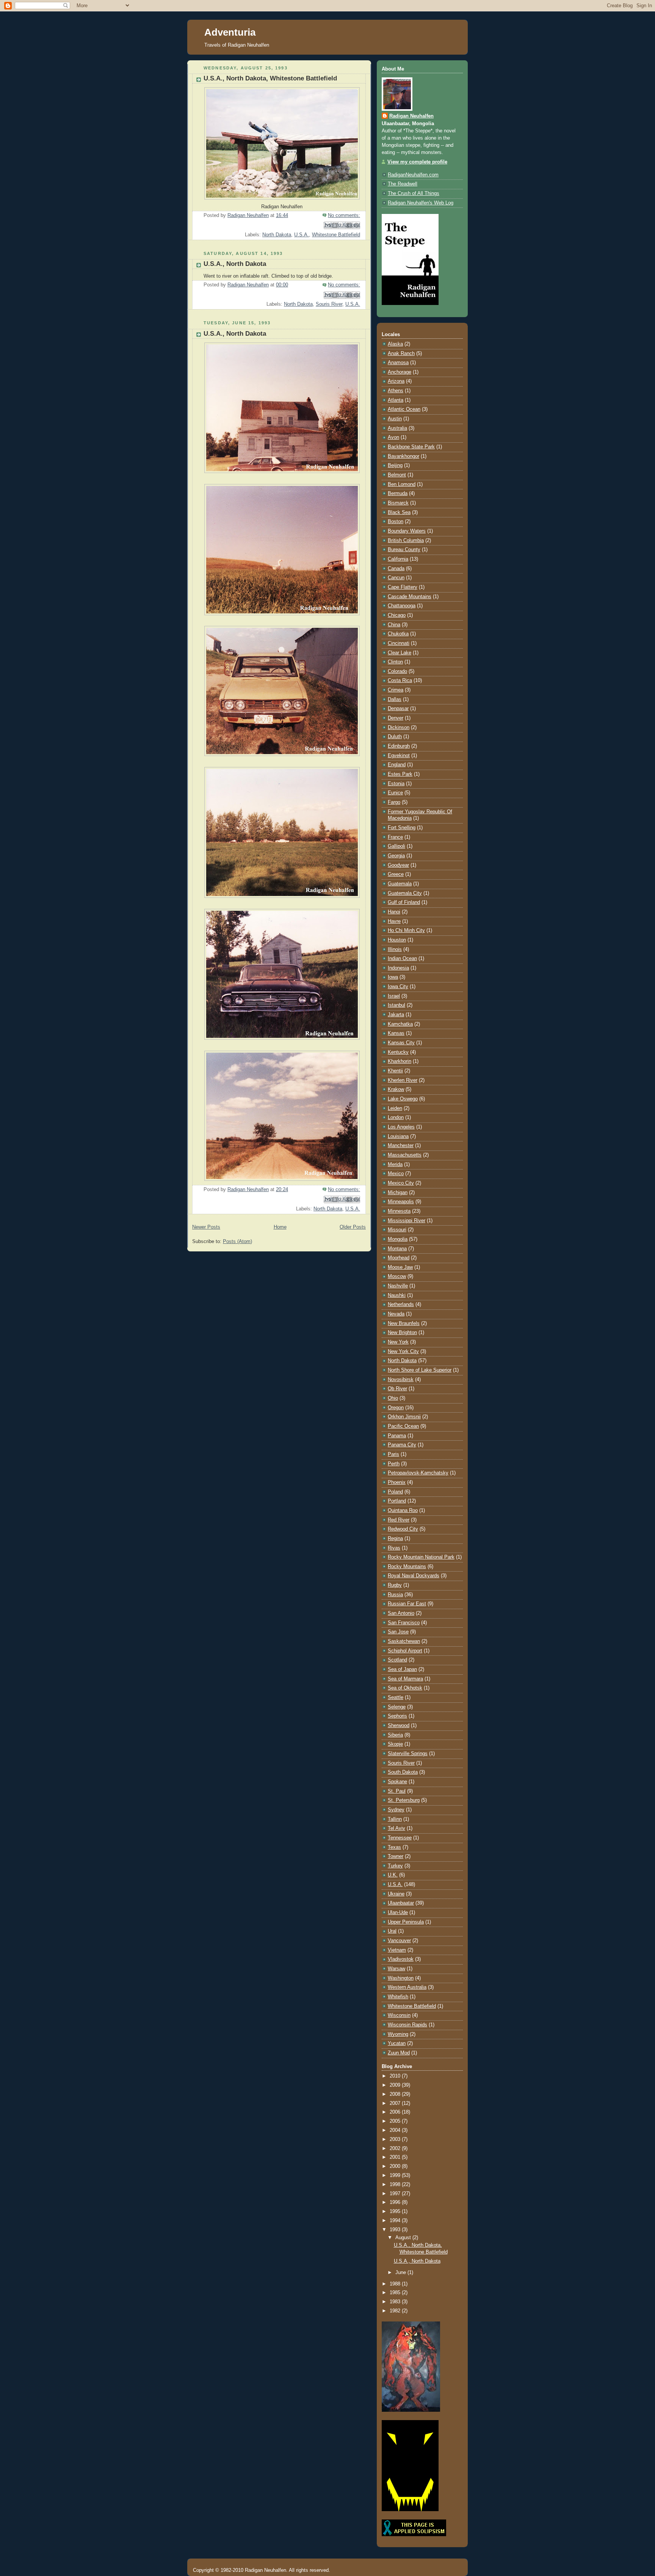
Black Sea (399, 512)
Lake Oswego (403, 1099)
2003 (396, 2139)
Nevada (396, 1314)
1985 (396, 2293)
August (404, 2238)
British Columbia (406, 541)
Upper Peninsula (406, 1922)
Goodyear (398, 865)
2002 (396, 2149)
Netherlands (401, 1305)
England (397, 765)
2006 (396, 2112)
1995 (396, 2211)
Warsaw (396, 1969)
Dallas (395, 699)
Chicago (397, 615)
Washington (401, 1978)
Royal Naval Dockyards (414, 1576)
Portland (397, 1501)
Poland (395, 1492)
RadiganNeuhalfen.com (413, 175)
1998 (396, 2185)
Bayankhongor (403, 456)
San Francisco (404, 1623)
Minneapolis (401, 1202)
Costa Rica (400, 681)
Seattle (396, 1697)
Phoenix (397, 1482)
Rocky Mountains (407, 1567)
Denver (396, 718)
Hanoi (394, 912)
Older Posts (353, 1227)
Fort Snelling (402, 828)
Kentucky (398, 1052)
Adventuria (230, 32)
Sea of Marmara (405, 1679)
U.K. (393, 1875)
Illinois (395, 949)
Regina (395, 1539)
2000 (396, 2166)
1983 (396, 2302)
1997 (396, 2194)
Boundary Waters (407, 531)
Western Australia (407, 1987)
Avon (393, 437)
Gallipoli (396, 846)
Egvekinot (399, 756)
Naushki (397, 1295)
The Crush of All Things (414, 193)
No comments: (344, 215)
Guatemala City (405, 893)
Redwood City (403, 1529)
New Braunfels (404, 1323)
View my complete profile (417, 162)
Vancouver (399, 1941)
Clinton (395, 662)
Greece (396, 874)
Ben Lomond (402, 484)
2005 (396, 2121)
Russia (395, 1595)
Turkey (395, 1866)
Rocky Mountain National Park (421, 1557)
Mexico (396, 1174)
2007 (396, 2103)
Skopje (395, 1744)
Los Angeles (401, 1127)
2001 (396, 2157)
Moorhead (399, 1258)
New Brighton (402, 1333)
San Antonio (401, 1613)
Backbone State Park (411, 447)
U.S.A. (302, 235)
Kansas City (401, 1043)
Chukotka (398, 634)
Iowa (393, 977)
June (401, 2273)
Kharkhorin (400, 1061)
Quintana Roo (403, 1510)
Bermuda (398, 494)
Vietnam (397, 1950)
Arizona (396, 381)
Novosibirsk (401, 1380)
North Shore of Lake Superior (420, 1370)
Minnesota (399, 1211)
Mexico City (401, 1183)
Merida (395, 1165)
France (395, 837)
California (398, 559)
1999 (396, 2175)
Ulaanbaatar (401, 1903)
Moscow (397, 1276)
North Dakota (277, 235)
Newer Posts (206, 1227)
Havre (394, 921)
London (396, 1117)
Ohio (393, 1398)
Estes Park (400, 774)
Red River (399, 1520)
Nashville (398, 1286)
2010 (396, 2076)
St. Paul (397, 1791)
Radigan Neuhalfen (411, 116)
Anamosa (398, 363)
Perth (394, 1464)
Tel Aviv (396, 1828)
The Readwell (403, 184)
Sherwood (399, 1726)
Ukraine (396, 1894)
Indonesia (398, 968)
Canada (396, 569)
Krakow (396, 1089)
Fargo (394, 802)
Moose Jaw (400, 1267)
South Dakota (403, 1772)
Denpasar (398, 709)
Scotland (397, 1660)
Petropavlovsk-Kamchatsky (418, 1473)
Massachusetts (405, 1155)
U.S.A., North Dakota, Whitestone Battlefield (270, 78)
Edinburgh (399, 746)
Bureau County (404, 550)
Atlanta (396, 400)
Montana (397, 1249)
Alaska (395, 344)
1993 (396, 2230)
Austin (395, 419)
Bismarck (398, 503)
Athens (396, 391)
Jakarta (396, 1015)
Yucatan (397, 2043)
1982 (396, 2311)
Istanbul (396, 1005)
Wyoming (398, 2034)
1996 (396, 2202)
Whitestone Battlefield (336, 235)
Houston (397, 940)
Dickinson (399, 728)
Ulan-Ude (398, 1913)
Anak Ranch (401, 354)
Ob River (397, 1389)
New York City (403, 1352)
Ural (392, 1931)
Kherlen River (403, 1080)
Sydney (396, 1810)
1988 (396, 2284)
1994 (396, 2221)
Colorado (397, 671)
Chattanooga (402, 606)
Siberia (395, 1735)
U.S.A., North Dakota (235, 264)
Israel (394, 996)
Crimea (396, 690)
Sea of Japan (402, 1669)
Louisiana (398, 1136)
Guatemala (400, 884)
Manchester (401, 1146)
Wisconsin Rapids (407, 2025)
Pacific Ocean (403, 1426)
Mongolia (398, 1239)
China (394, 625)
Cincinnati (399, 643)
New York (398, 1342)
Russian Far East (407, 1604)
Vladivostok (401, 1959)
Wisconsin (399, 2015)
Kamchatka (400, 1024)
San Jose (398, 1632)
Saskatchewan (404, 1641)
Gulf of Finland (404, 902)
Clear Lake (400, 653)
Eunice (395, 793)
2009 (396, 2085)
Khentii (395, 1071)
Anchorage (400, 372)
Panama (397, 1436)
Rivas (394, 1548)
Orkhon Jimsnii (404, 1417)
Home (280, 1227)
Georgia (396, 856)
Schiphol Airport (405, 1651)
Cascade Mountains (410, 597)
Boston (396, 522)
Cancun (396, 578)
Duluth (395, 737)
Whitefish (398, 1997)
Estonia (396, 784)
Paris (393, 1454)
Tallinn (395, 1819)
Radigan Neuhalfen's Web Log (421, 203)
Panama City (402, 1445)
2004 (396, 2130)
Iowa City (398, 987)
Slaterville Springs (408, 1754)
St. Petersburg (404, 1800)
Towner (396, 1856)
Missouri (397, 1230)
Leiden (395, 1108)
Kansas (396, 1033)
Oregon (396, 1408)
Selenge (397, 1707)
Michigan (398, 1193)
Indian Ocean (402, 959)
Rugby (395, 1585)
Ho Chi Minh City (406, 930)
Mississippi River (407, 1221)
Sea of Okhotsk (405, 1688)
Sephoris (397, 1716)
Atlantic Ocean (404, 409)
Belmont (397, 475)
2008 (396, 2094)
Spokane (397, 1782)
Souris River (329, 304)
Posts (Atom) (237, 1242)
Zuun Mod (399, 2053)
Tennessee (400, 1838)
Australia (397, 428)
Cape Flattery (403, 587)
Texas (394, 1847)
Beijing (395, 465)
